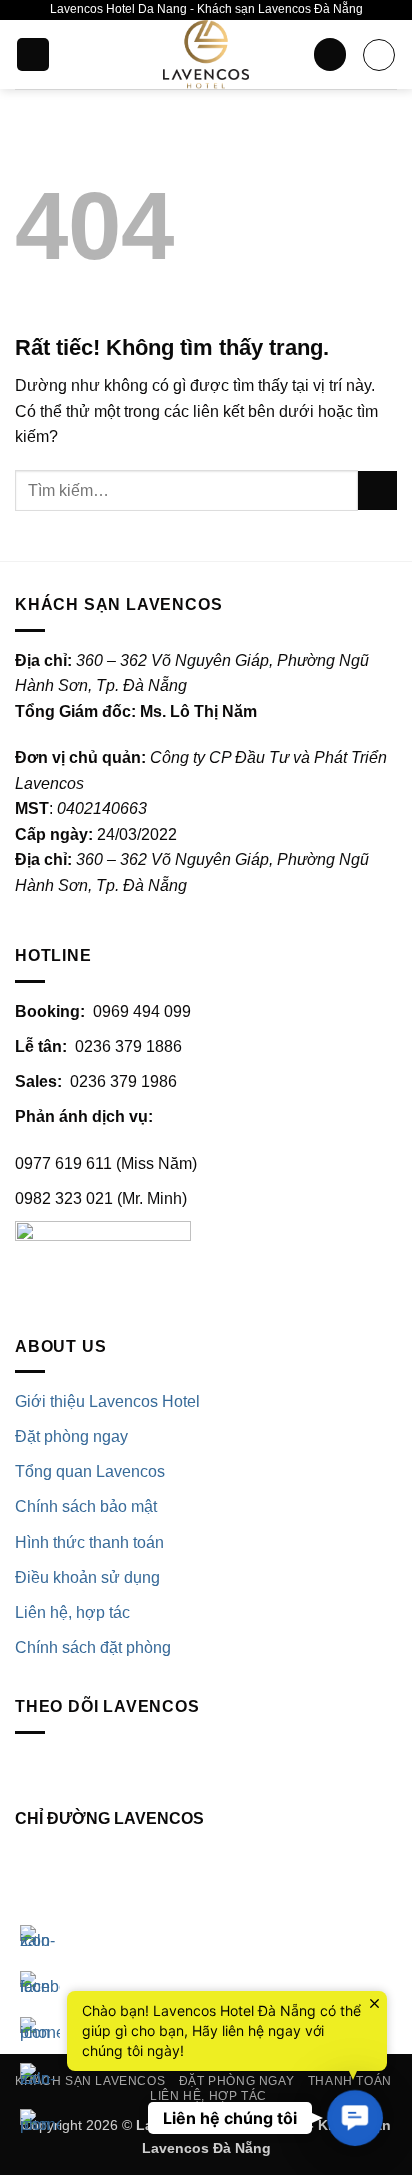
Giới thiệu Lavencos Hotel (107, 1401)
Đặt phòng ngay (71, 1436)
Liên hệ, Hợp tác (208, 2096)
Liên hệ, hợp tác (72, 1612)
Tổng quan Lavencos (90, 1471)
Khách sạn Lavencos (90, 2081)
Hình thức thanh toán (89, 1542)
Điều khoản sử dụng (87, 1577)
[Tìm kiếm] (330, 54)
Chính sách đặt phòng (93, 1647)
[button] (33, 54)
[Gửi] (377, 490)
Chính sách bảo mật (86, 1506)
